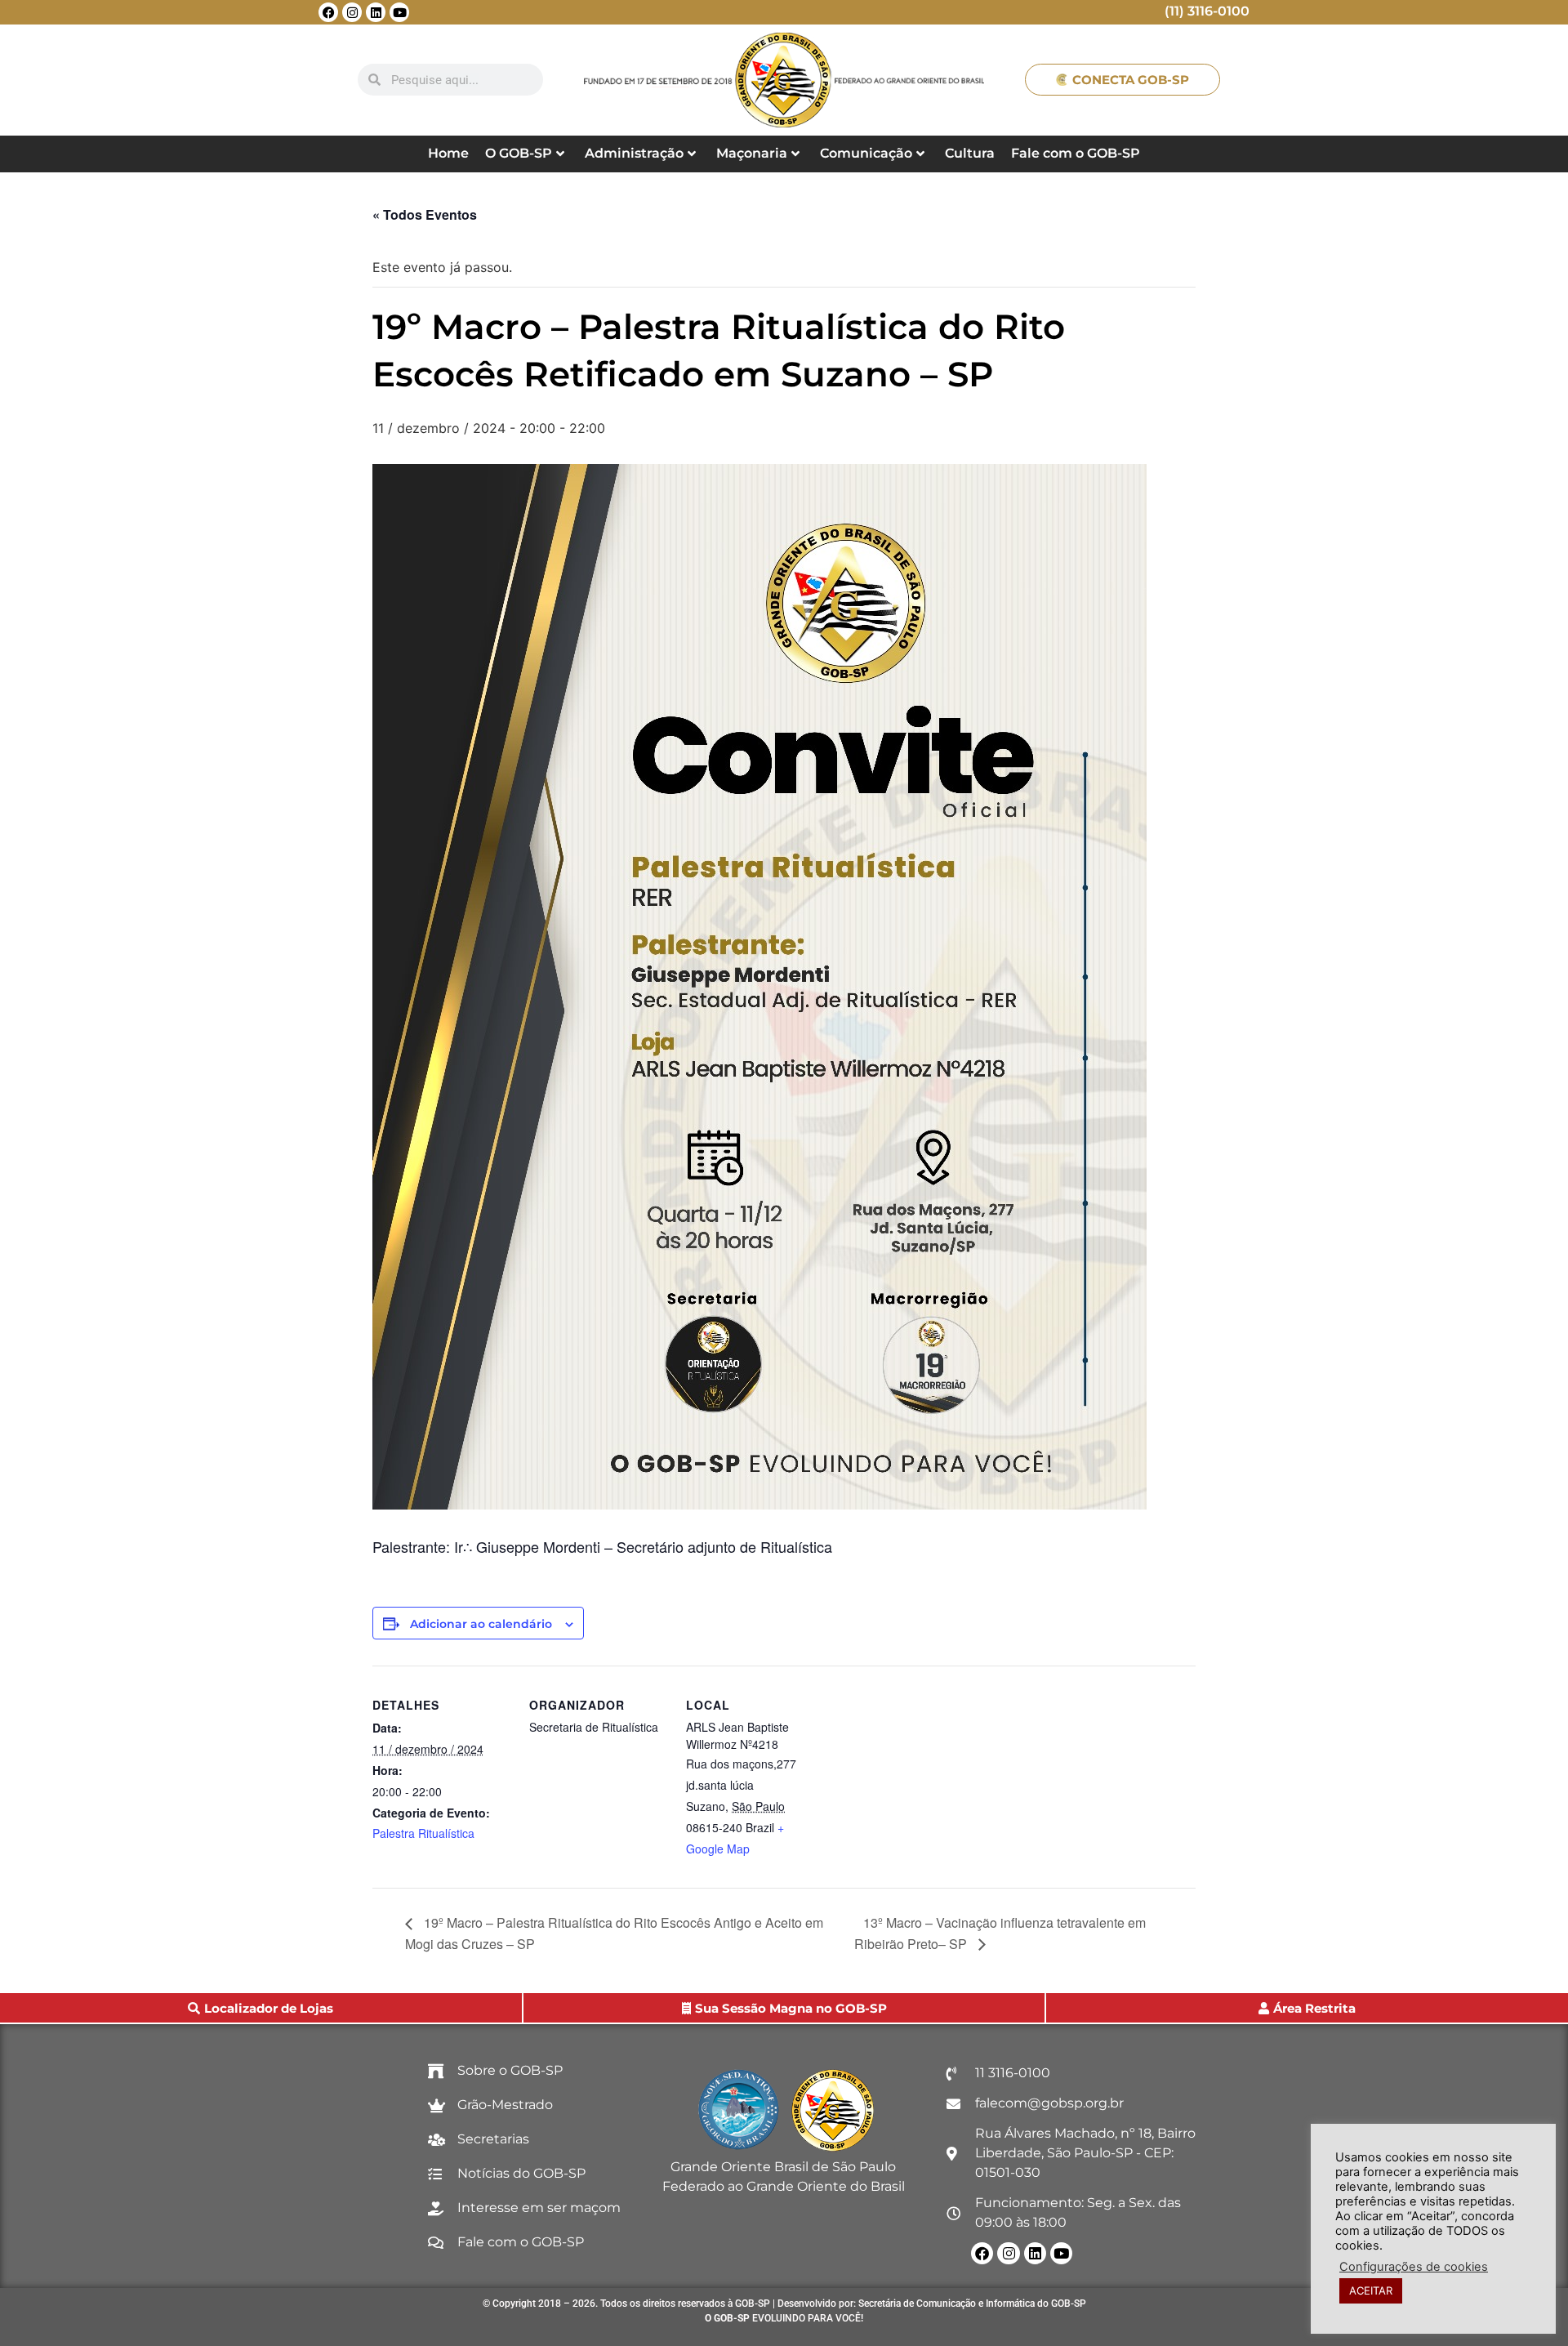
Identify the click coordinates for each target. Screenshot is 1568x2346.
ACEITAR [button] (1371, 2290)
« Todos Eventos (425, 214)
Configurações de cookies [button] (1414, 2267)
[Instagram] (352, 12)
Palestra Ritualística (423, 1833)
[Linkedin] (376, 12)
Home (448, 153)
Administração (634, 153)
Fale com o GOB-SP (1076, 153)
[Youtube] (399, 12)
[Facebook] (328, 12)
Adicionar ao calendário (481, 1624)
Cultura (970, 153)
